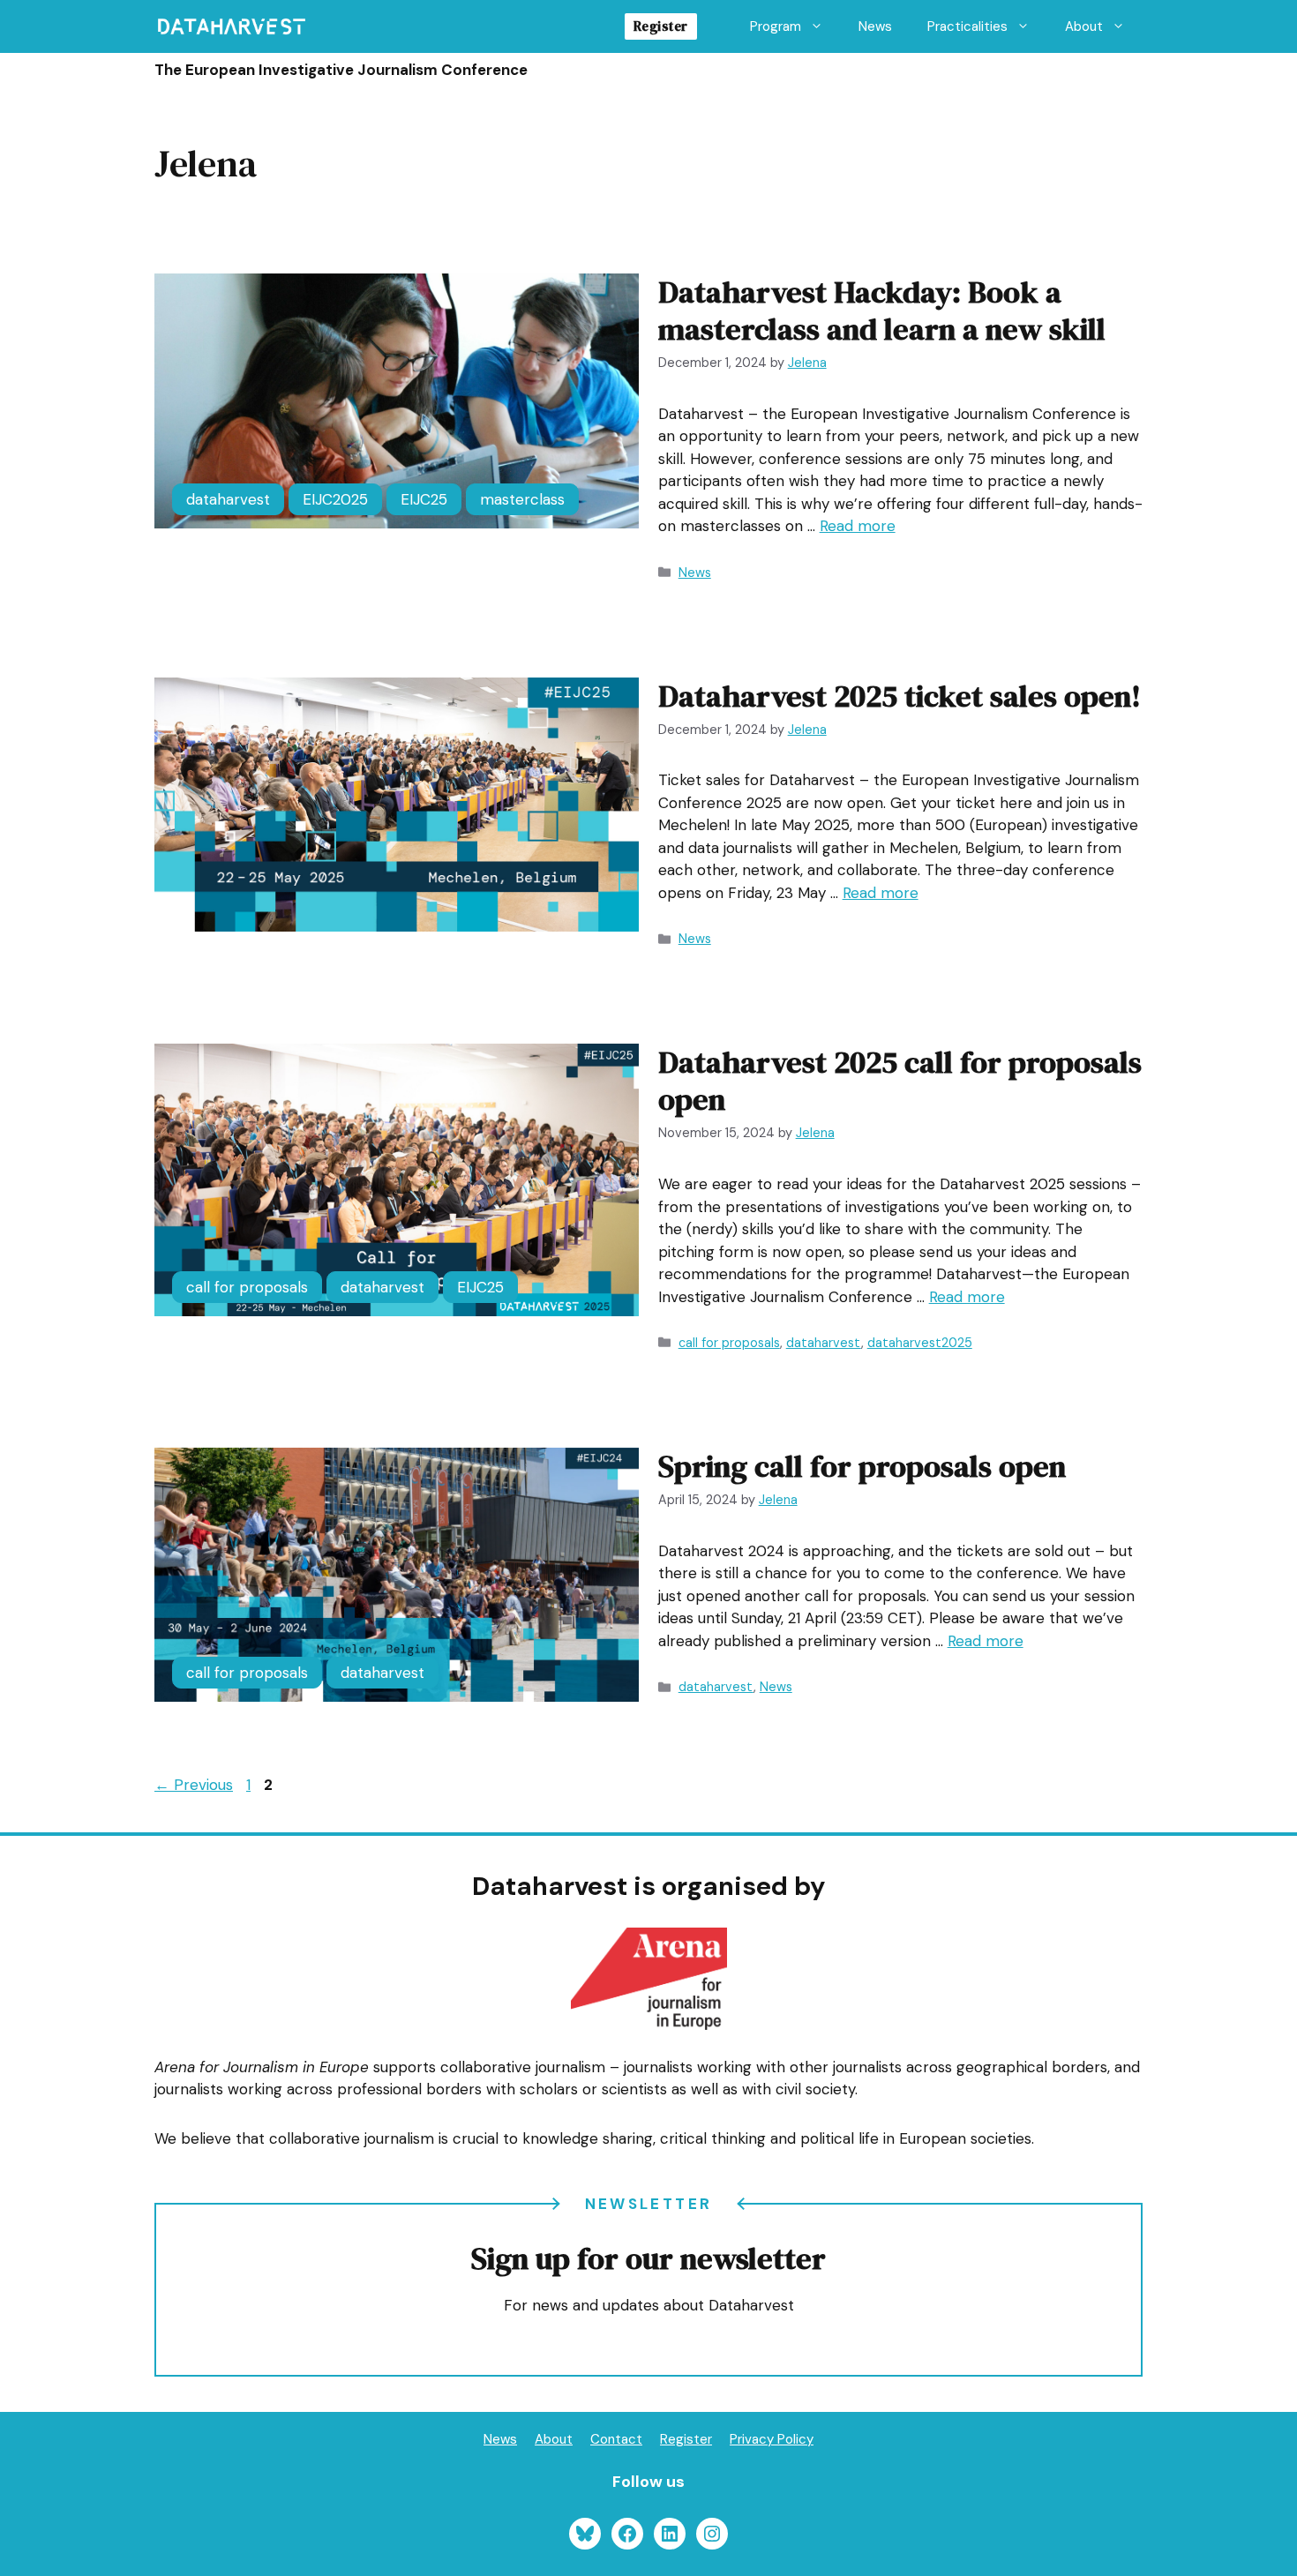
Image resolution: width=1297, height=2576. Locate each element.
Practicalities (967, 26)
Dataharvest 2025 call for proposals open (900, 1081)
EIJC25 (424, 499)
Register (661, 26)
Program (776, 26)
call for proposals (247, 1287)
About (1084, 26)
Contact (616, 2439)
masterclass (522, 499)
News (875, 26)
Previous (194, 1785)
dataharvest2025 (920, 1343)
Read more (858, 526)
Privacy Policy (772, 2439)
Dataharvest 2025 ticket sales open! (900, 696)
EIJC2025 (335, 499)
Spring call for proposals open (862, 1466)
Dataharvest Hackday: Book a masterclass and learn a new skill (882, 311)
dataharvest (228, 499)
